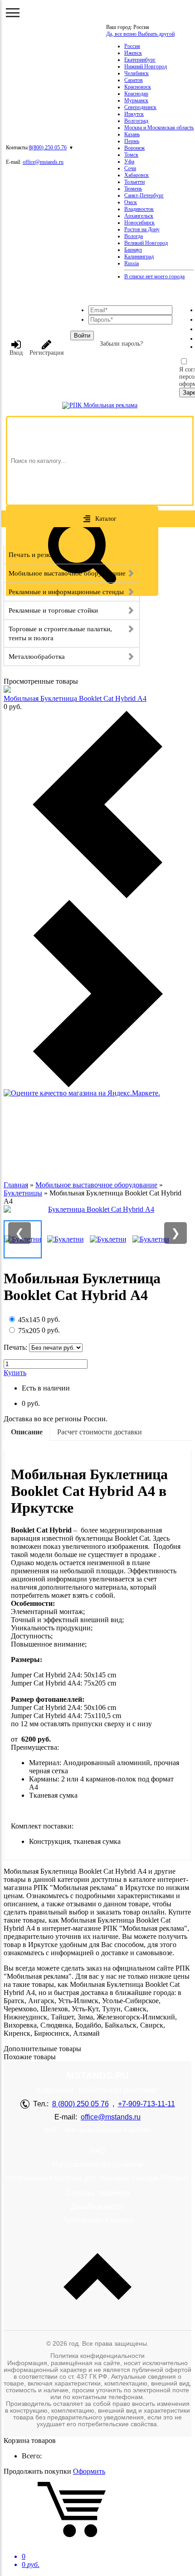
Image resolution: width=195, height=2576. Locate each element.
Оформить (89, 2471)
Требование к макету (98, 2220)
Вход (16, 353)
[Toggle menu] (13, 13)
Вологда (134, 236)
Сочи (130, 168)
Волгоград (136, 121)
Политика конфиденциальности (97, 2356)
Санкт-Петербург (144, 195)
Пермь (132, 141)
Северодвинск (140, 107)
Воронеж (134, 148)
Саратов (134, 80)
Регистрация (46, 353)
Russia (132, 263)
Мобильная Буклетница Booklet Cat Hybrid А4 (75, 698)
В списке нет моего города (154, 276)
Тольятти (134, 182)
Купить (15, 1373)
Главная (16, 1185)
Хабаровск (136, 175)
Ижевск (133, 53)
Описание (27, 1432)
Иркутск (134, 114)
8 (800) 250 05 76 (80, 2104)
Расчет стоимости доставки (100, 1432)
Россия (132, 46)
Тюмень (133, 189)
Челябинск (136, 73)
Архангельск (139, 216)
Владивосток (139, 209)
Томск (131, 155)
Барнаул (133, 250)
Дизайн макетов (97, 2207)
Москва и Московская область (159, 128)
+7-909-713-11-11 (146, 2104)
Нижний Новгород (146, 67)
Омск (131, 202)
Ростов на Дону (142, 229)
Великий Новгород (146, 243)
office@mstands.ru (43, 162)
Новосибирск (139, 223)
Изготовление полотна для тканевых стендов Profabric (97, 2178)
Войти (82, 336)
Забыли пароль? (121, 344)
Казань (132, 134)
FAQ (97, 2151)
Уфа (129, 162)
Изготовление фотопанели (98, 2164)
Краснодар (136, 94)
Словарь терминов (98, 2193)
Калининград (139, 257)
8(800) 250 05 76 (48, 148)
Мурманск (136, 100)
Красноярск (138, 87)
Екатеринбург (140, 60)
